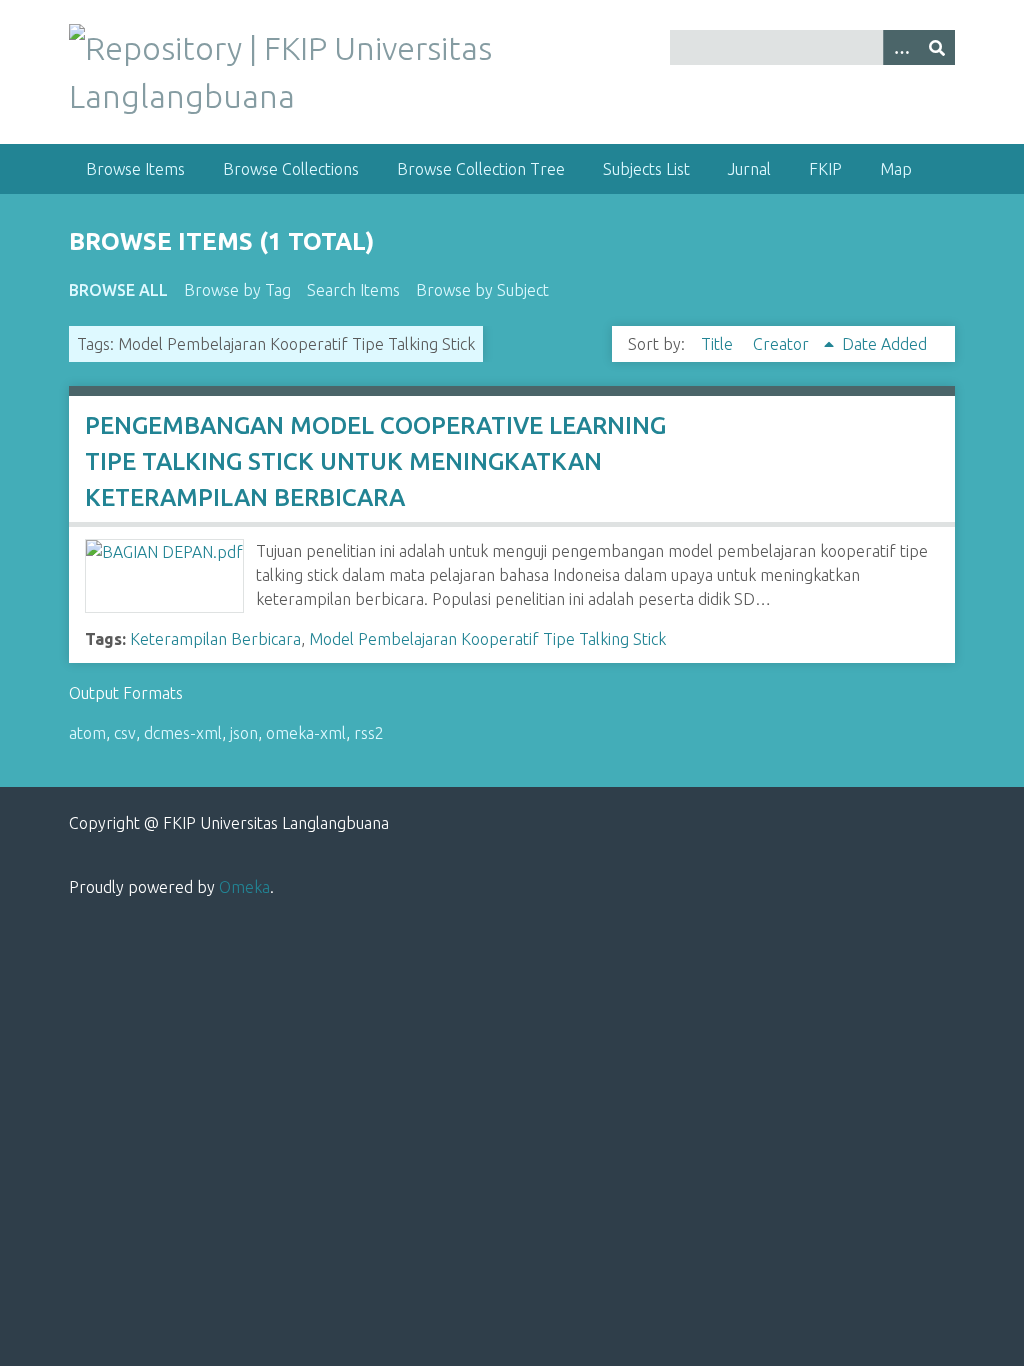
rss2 (369, 733)
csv (125, 733)
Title (719, 344)
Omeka (244, 887)
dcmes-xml (183, 733)
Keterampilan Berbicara (215, 639)
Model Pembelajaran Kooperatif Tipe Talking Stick (487, 639)
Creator (783, 344)
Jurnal (749, 169)
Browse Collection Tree (481, 169)
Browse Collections (291, 169)
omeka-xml (306, 733)
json (244, 733)
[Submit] (937, 47)
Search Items (353, 290)
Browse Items (135, 169)
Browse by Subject (482, 290)
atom (87, 733)
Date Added (884, 344)
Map (896, 169)
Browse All (118, 290)
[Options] (901, 47)
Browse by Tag (237, 290)
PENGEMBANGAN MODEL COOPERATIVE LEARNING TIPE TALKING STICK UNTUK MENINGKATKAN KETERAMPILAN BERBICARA (375, 461)
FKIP (825, 169)
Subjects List (646, 169)
